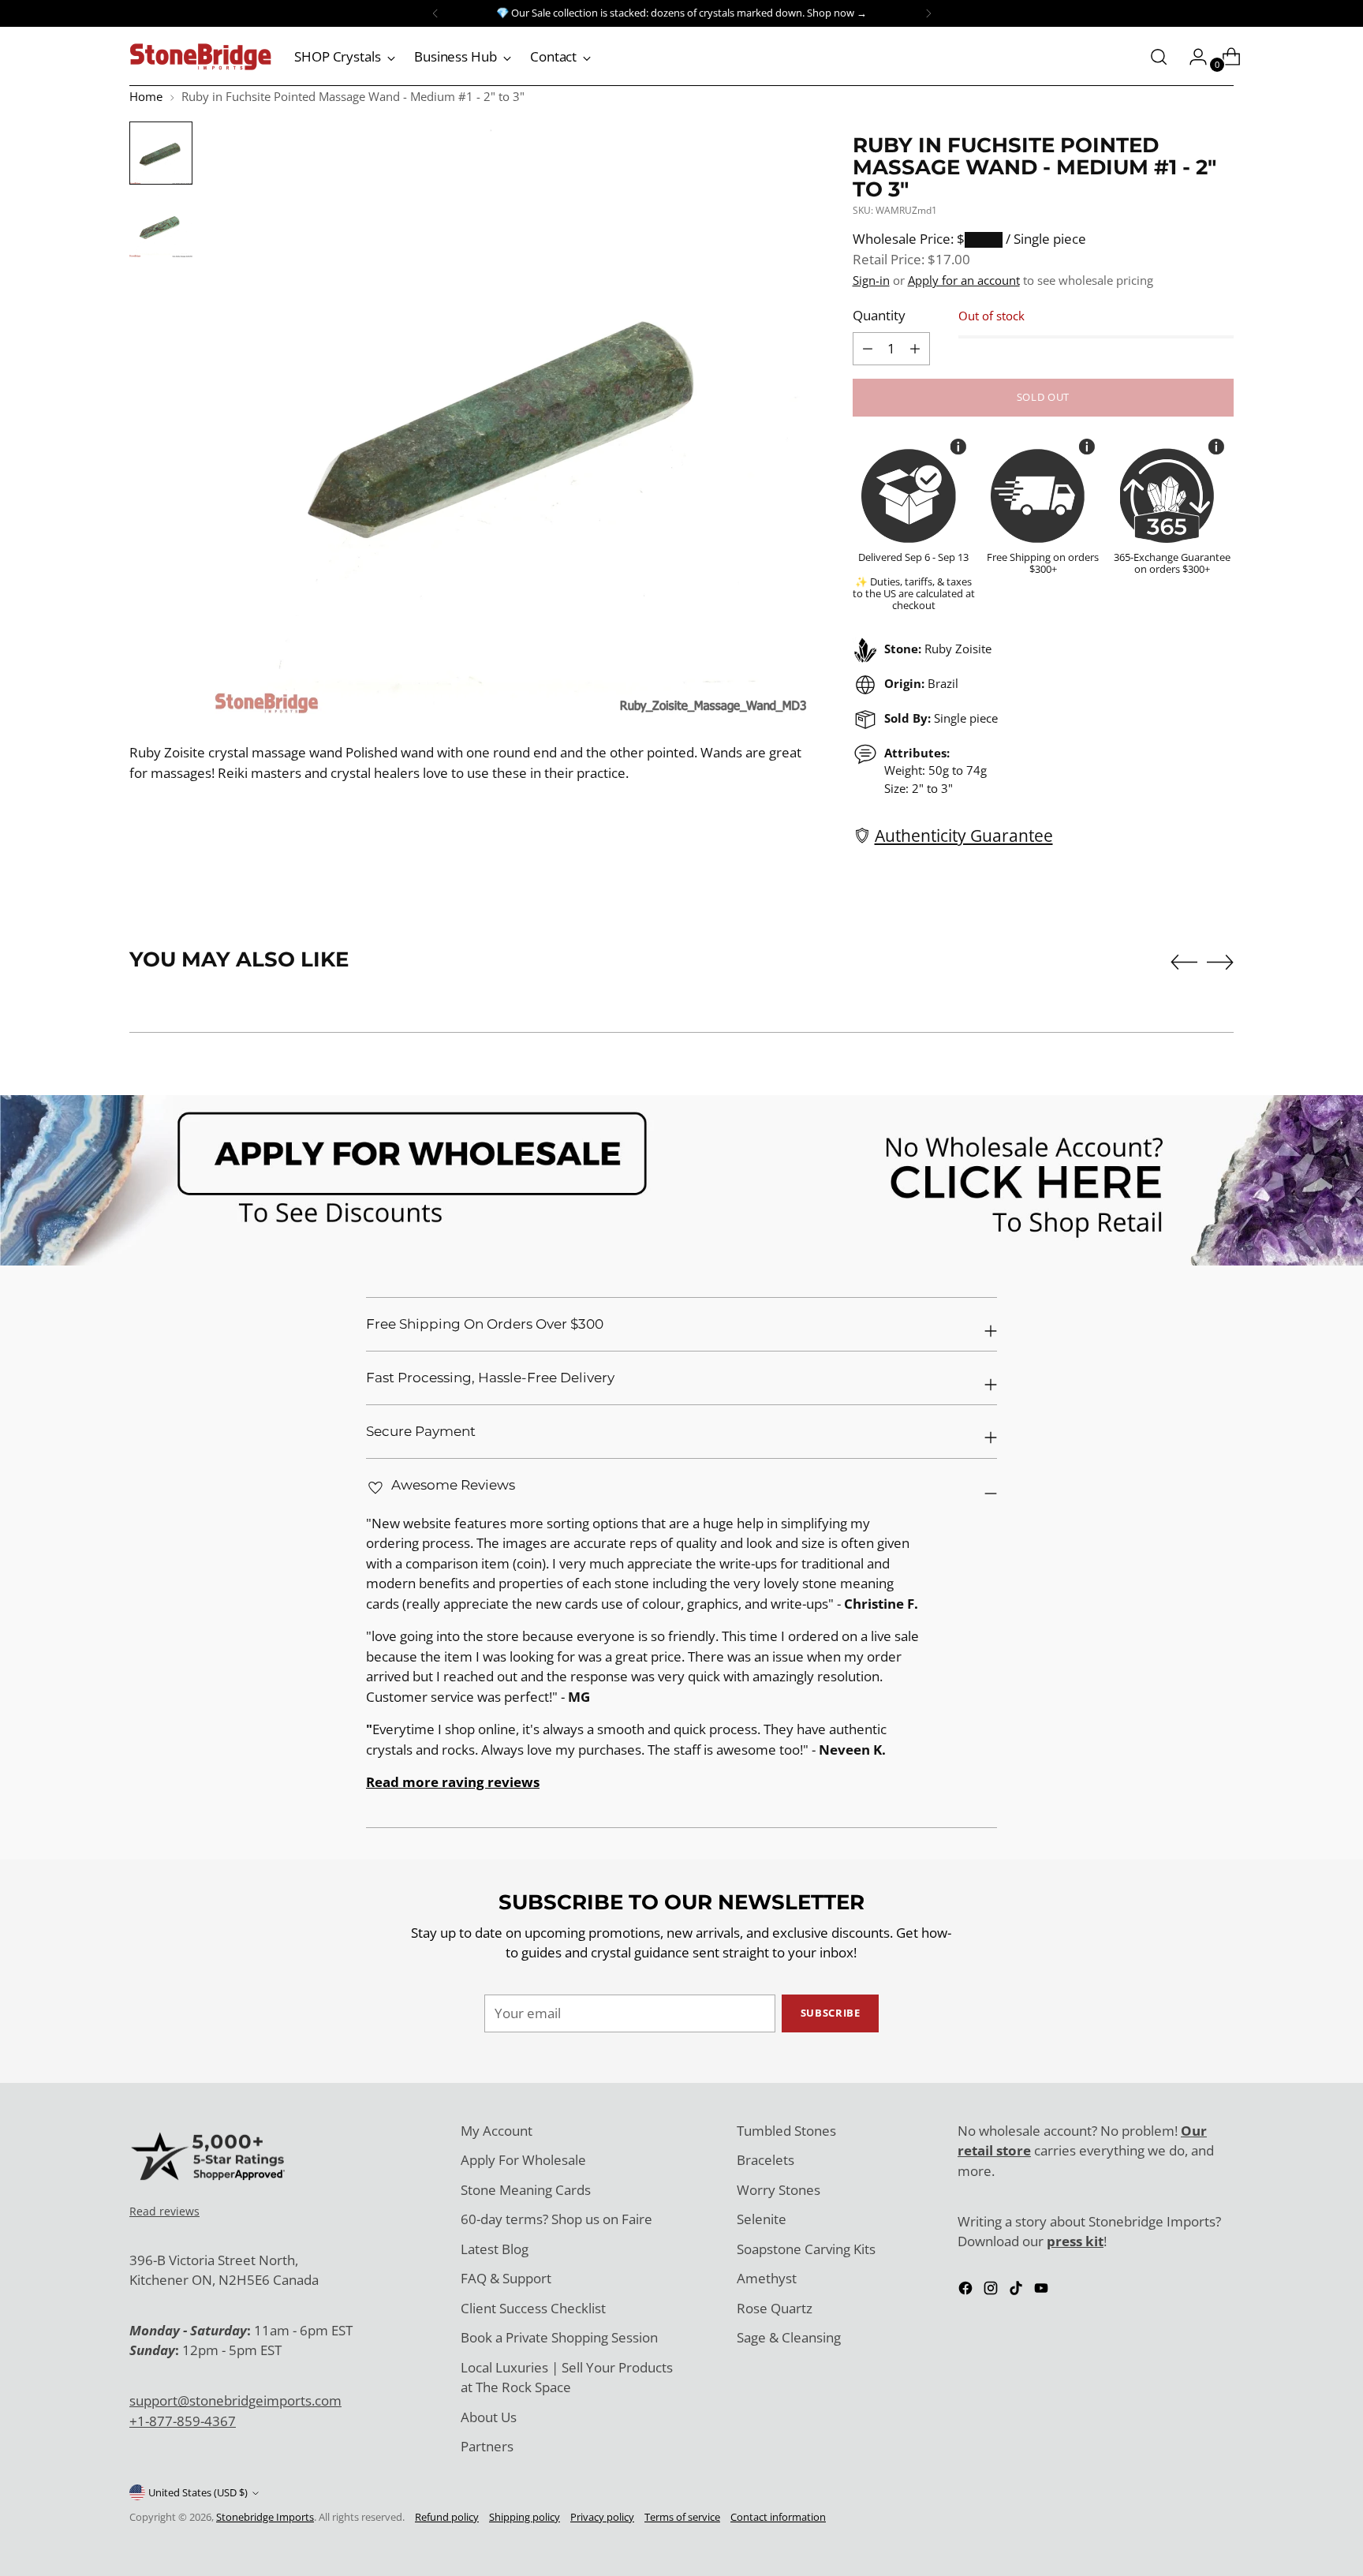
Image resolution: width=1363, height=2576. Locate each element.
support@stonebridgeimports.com (235, 2400)
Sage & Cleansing (789, 2337)
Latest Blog (495, 2249)
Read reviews (164, 2211)
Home (146, 96)
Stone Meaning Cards (526, 2190)
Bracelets (766, 2160)
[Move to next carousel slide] (1220, 962)
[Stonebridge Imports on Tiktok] (1018, 2291)
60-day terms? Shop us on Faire (556, 2219)
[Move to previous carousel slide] (1184, 963)
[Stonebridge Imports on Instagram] (992, 2291)
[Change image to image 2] (161, 226)
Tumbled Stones (786, 2131)
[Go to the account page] (1192, 57)
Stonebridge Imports (265, 2517)
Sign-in (871, 280)
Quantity (879, 315)
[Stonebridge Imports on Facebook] (967, 2291)
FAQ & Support (506, 2278)
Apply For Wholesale (523, 2160)
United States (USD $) (198, 2492)
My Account (497, 2131)
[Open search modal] (1159, 57)
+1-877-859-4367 (183, 2421)
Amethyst (767, 2278)
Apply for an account (964, 280)
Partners (487, 2446)
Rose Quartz (775, 2308)
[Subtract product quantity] (915, 349)
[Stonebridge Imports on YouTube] (1043, 2291)
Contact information (778, 2517)
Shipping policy (525, 2517)
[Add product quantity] (868, 349)
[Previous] (435, 13)
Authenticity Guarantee (964, 835)
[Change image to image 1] (161, 153)
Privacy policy (602, 2517)
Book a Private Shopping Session (559, 2337)
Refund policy (447, 2517)
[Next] (928, 13)
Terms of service (682, 2517)
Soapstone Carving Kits (806, 2249)
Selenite (762, 2219)
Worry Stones (779, 2190)
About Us (489, 2417)
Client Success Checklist (533, 2308)
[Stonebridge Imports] (200, 57)
